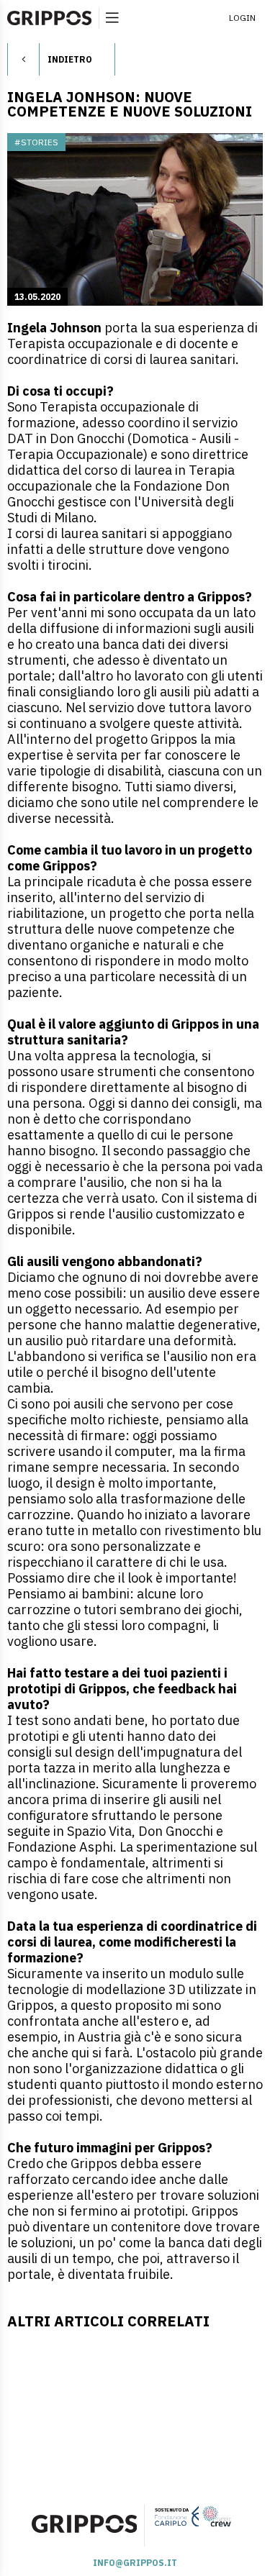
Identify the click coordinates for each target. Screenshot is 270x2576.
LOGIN (242, 18)
